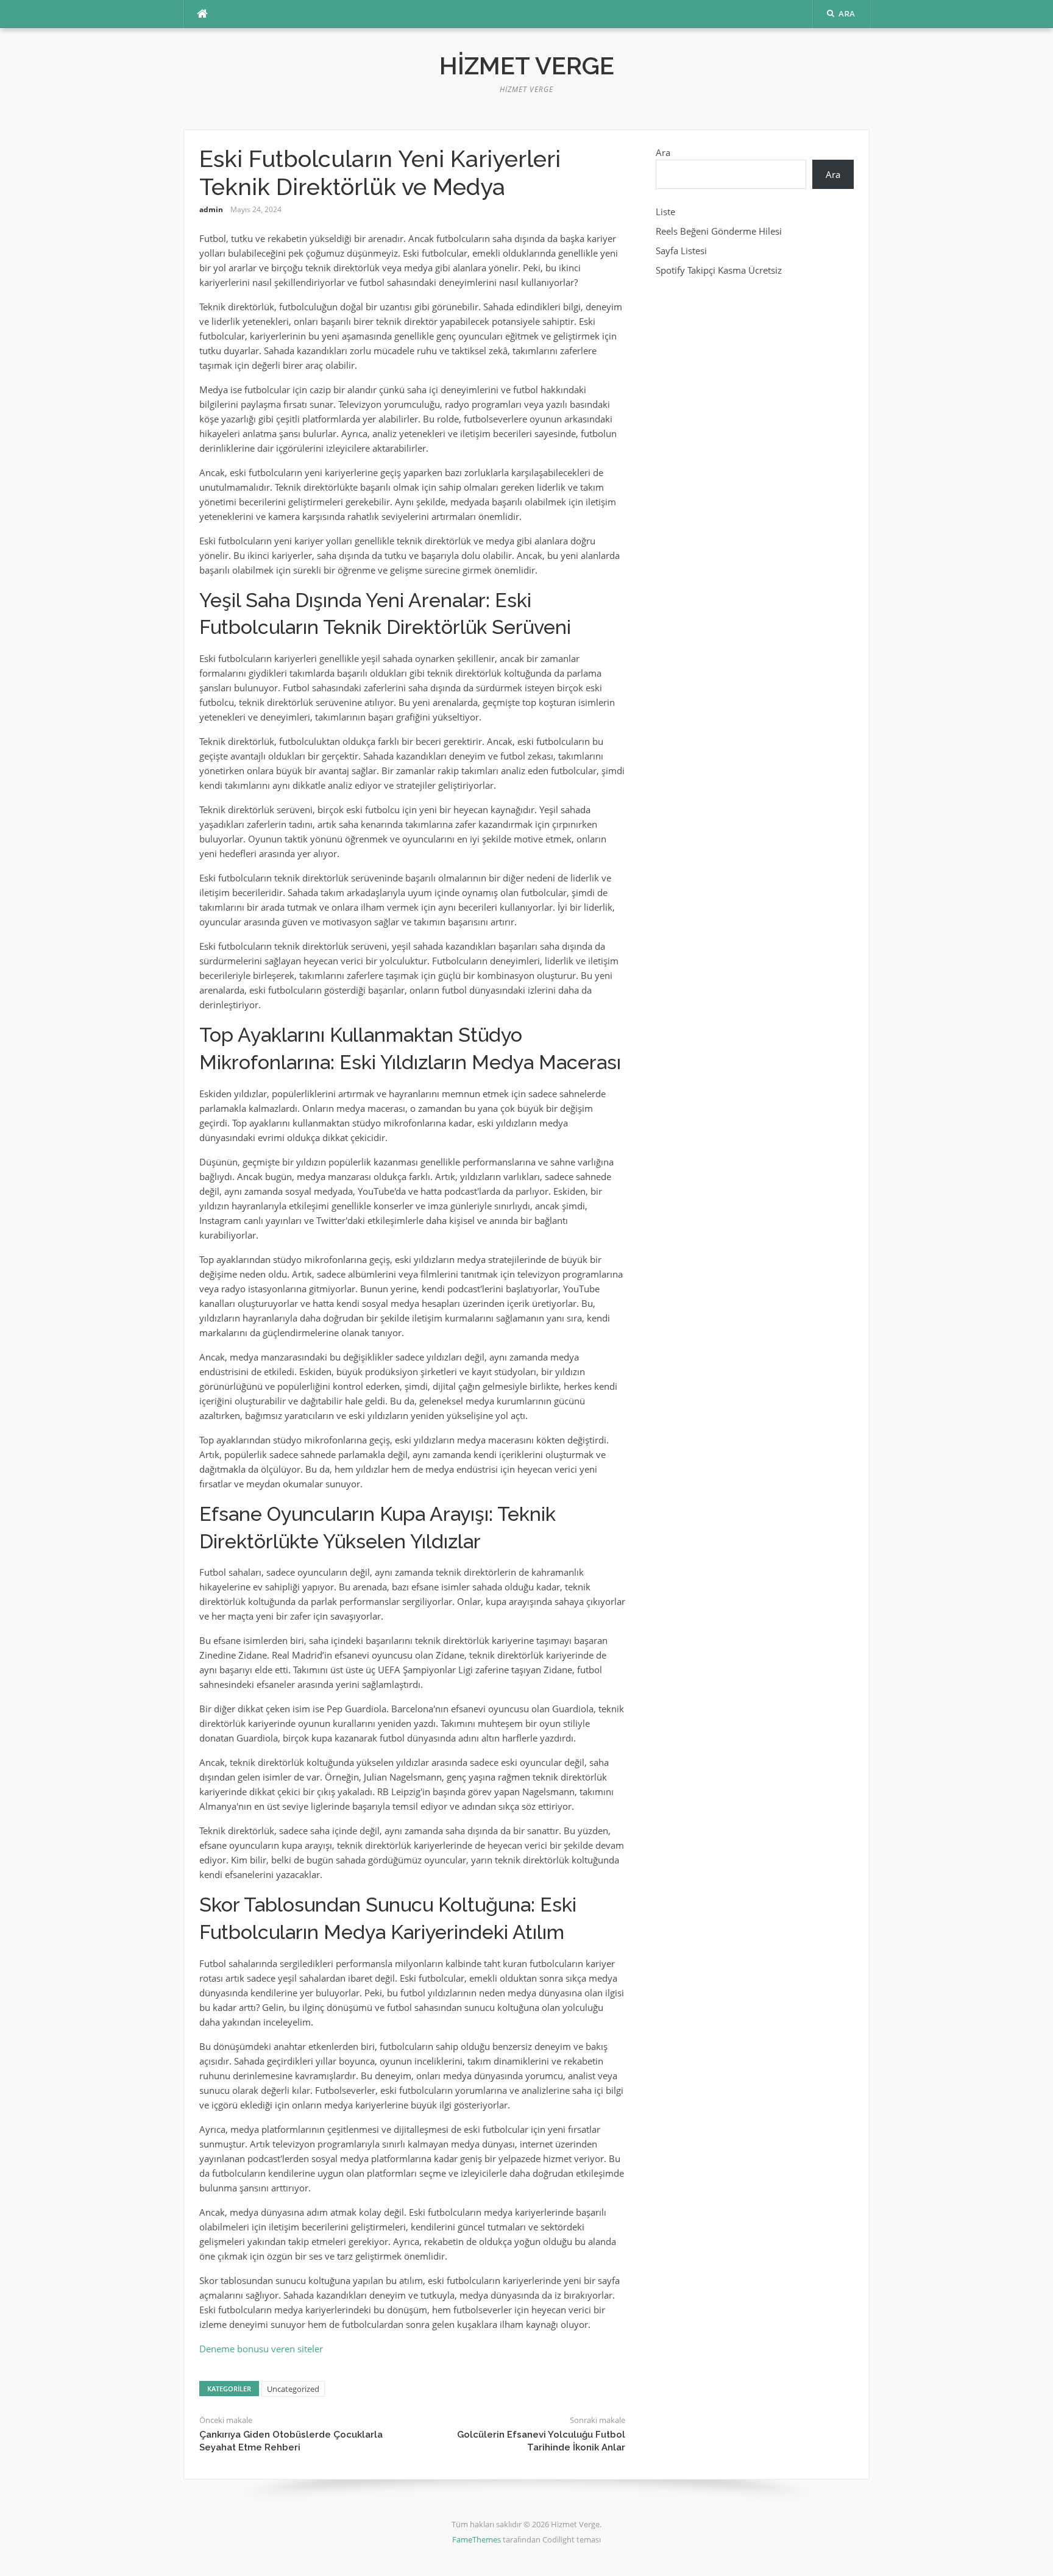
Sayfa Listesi (681, 251)
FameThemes (477, 2539)
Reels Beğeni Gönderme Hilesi (719, 231)
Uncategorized (293, 2389)
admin (211, 209)
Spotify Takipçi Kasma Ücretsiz (719, 270)
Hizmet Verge (527, 66)
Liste (665, 212)
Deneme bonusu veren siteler (261, 2349)
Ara (663, 152)
